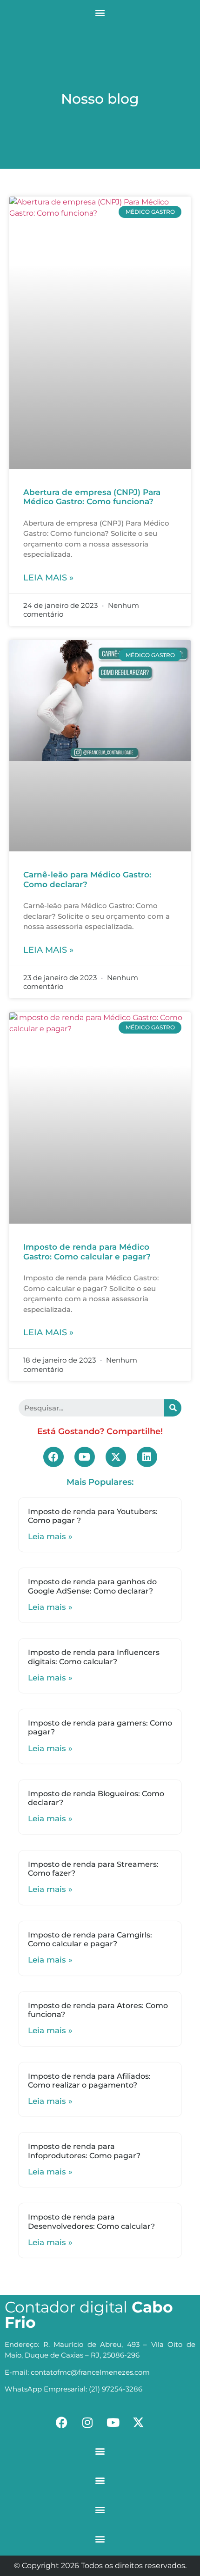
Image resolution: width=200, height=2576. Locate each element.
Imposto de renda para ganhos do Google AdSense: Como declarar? (92, 1586)
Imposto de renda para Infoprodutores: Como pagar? (84, 2151)
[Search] (173, 1408)
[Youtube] (85, 1457)
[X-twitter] (116, 1457)
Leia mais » (48, 578)
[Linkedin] (147, 1457)
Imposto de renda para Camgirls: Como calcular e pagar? (90, 1939)
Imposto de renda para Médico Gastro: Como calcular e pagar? (87, 1252)
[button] (100, 12)
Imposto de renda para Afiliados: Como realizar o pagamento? (89, 2081)
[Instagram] (87, 2422)
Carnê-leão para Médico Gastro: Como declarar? (87, 879)
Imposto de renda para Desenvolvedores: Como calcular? (91, 2221)
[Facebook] (53, 1457)
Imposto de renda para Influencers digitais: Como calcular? (94, 1657)
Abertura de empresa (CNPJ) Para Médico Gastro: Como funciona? (92, 497)
